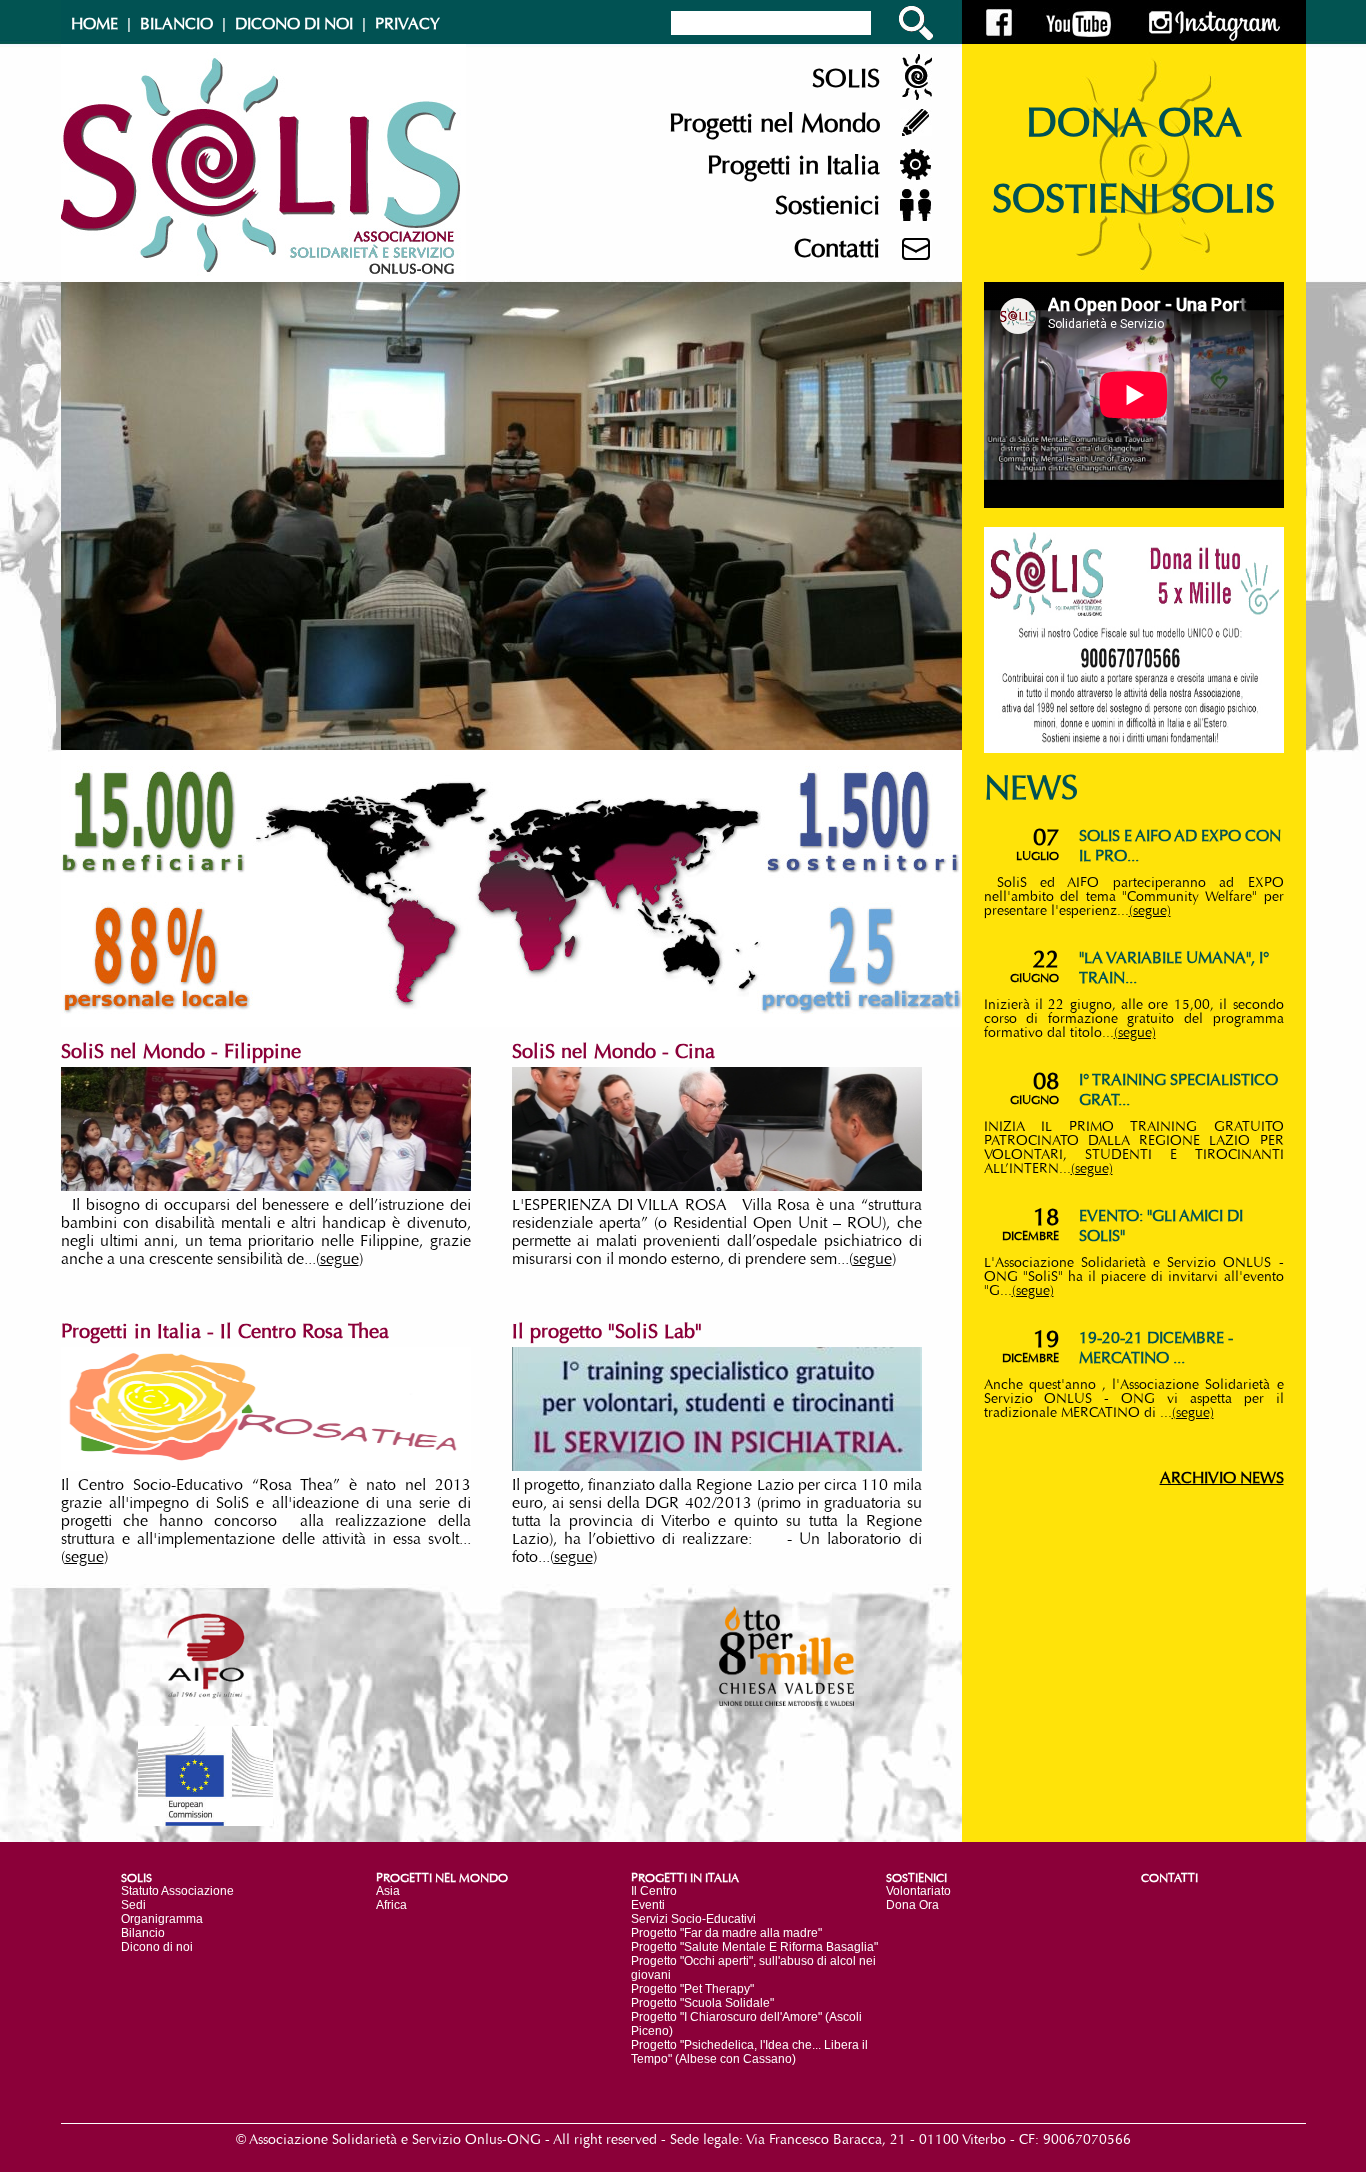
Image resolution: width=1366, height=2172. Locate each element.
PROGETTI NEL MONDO (442, 1878)
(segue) (1150, 911)
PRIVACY (407, 24)
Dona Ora (912, 1905)
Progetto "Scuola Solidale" (702, 2003)
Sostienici (827, 206)
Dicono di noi (157, 1947)
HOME (94, 24)
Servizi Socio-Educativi (693, 1919)
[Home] (263, 276)
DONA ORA (1134, 124)
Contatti (837, 249)
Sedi (133, 1905)
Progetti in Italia (793, 166)
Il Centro (654, 1891)
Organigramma (162, 1919)
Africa (391, 1905)
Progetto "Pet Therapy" (692, 1989)
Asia (388, 1891)
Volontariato (918, 1891)
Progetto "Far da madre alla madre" (726, 1933)
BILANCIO (176, 24)
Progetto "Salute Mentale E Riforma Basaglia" (754, 1947)
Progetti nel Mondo (774, 124)
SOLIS (846, 79)
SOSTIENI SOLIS (1133, 200)
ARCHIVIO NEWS (1222, 1478)
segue (339, 1259)
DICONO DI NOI (294, 24)
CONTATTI (1169, 1878)
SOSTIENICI (916, 1878)
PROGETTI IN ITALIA (685, 1878)
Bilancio (143, 1933)
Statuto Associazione (177, 1891)
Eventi (648, 1905)
